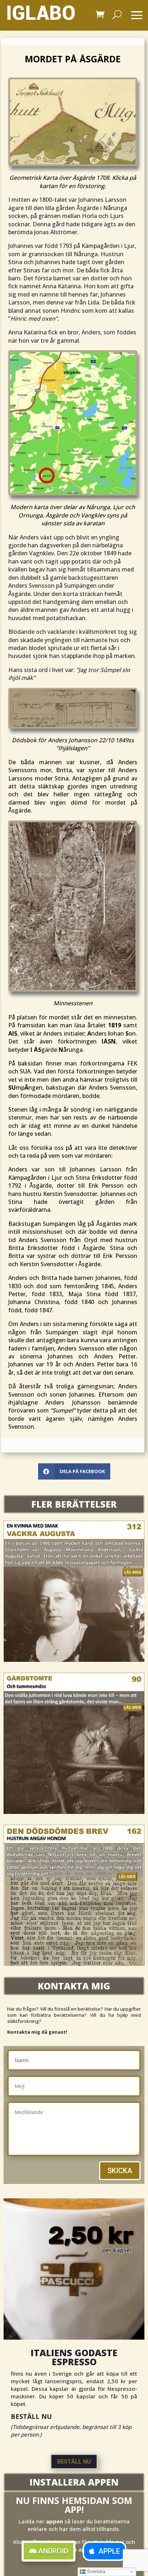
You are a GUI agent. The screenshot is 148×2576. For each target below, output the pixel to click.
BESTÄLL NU (74, 2462)
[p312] (74, 1660)
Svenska (95, 2571)
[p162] (74, 1964)
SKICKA (120, 2171)
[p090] (74, 1812)
